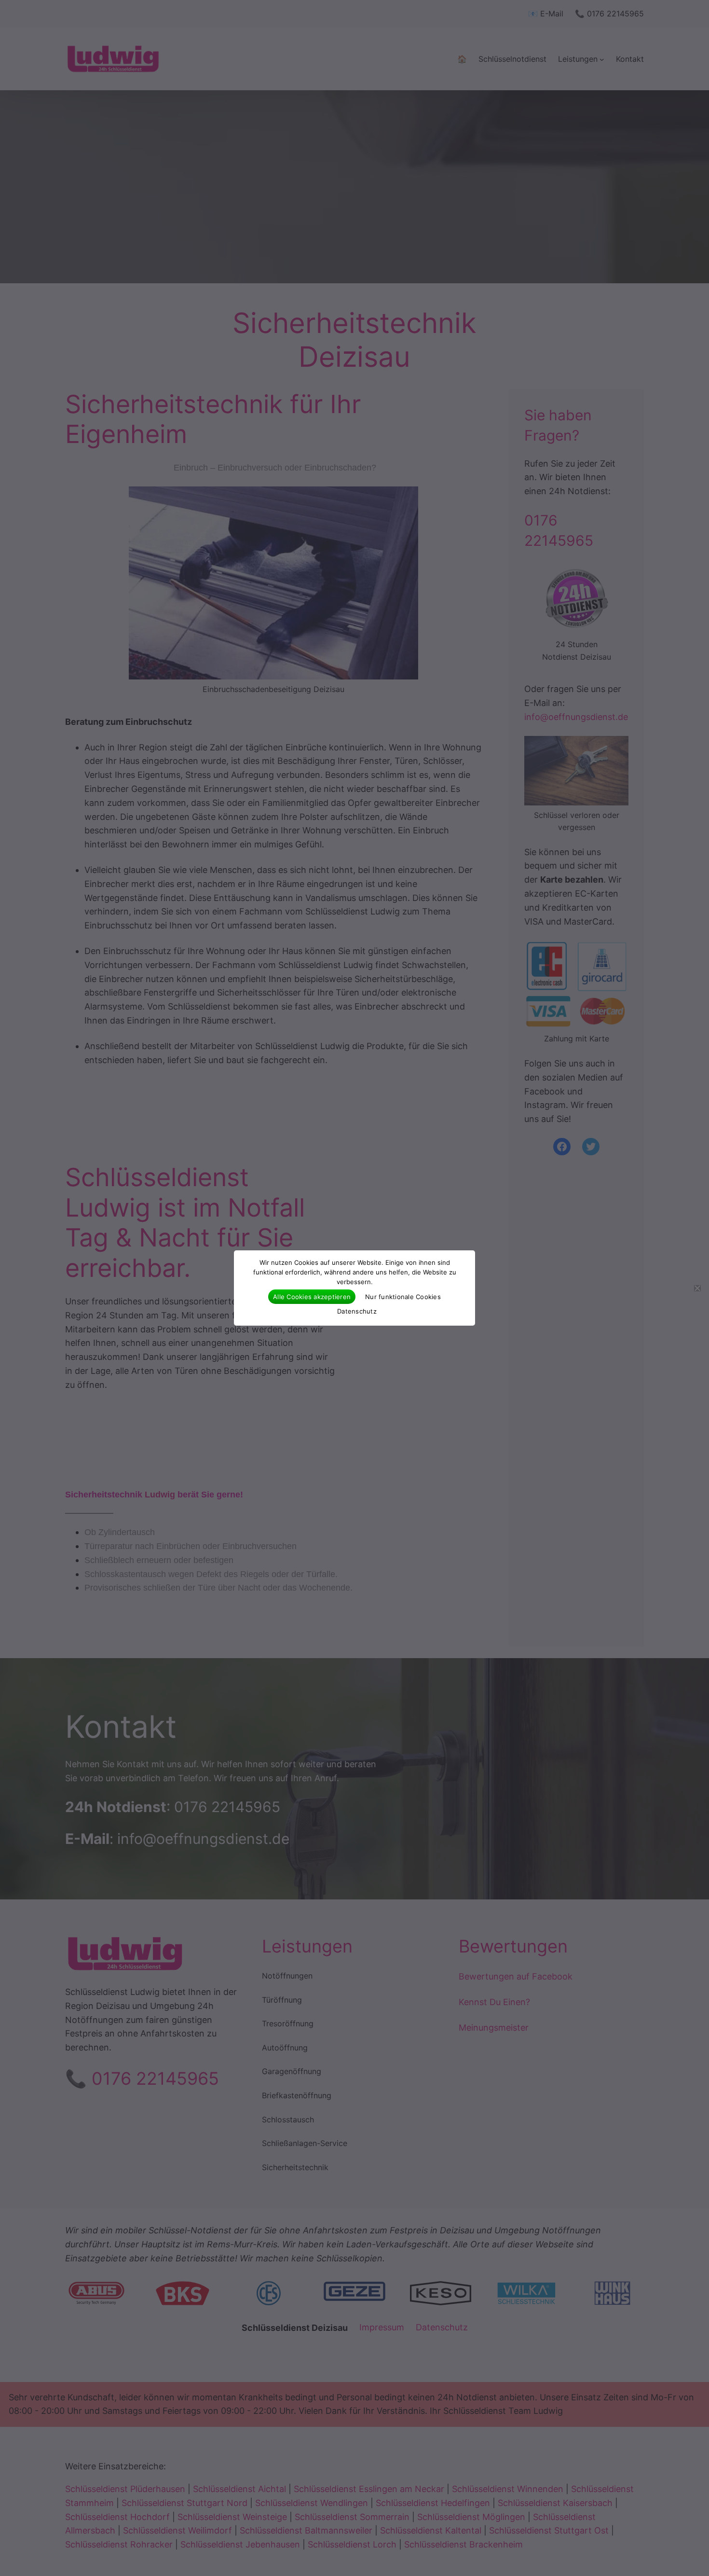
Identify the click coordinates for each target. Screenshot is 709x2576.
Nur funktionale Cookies (403, 1297)
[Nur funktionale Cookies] (697, 1288)
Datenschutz (357, 1311)
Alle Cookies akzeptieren (312, 1297)
